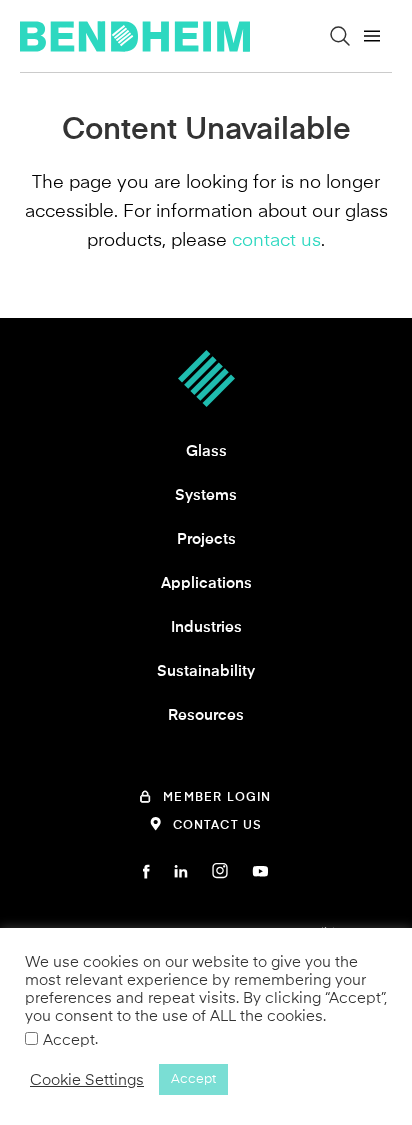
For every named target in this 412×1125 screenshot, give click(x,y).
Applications (206, 583)
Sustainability (206, 671)
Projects (206, 539)
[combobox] (224, 74)
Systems (206, 495)
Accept (69, 1040)
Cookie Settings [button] (87, 1080)
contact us (276, 240)
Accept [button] (193, 1079)
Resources (206, 715)
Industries (206, 627)
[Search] (340, 36)
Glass (206, 451)
